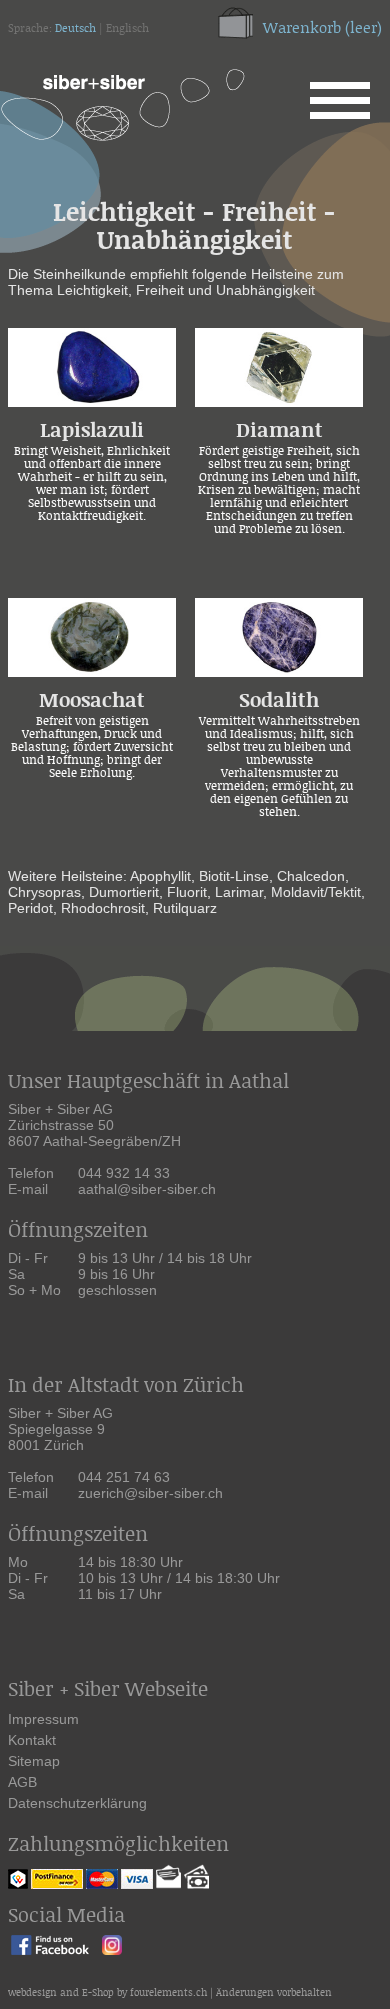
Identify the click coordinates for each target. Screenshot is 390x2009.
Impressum (43, 1719)
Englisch (127, 29)
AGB (22, 1782)
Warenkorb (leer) (322, 28)
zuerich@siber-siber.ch (150, 1493)
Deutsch (75, 29)
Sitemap (34, 1761)
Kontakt (32, 1740)
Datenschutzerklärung (77, 1803)
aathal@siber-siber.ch (147, 1189)
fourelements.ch (168, 1993)
